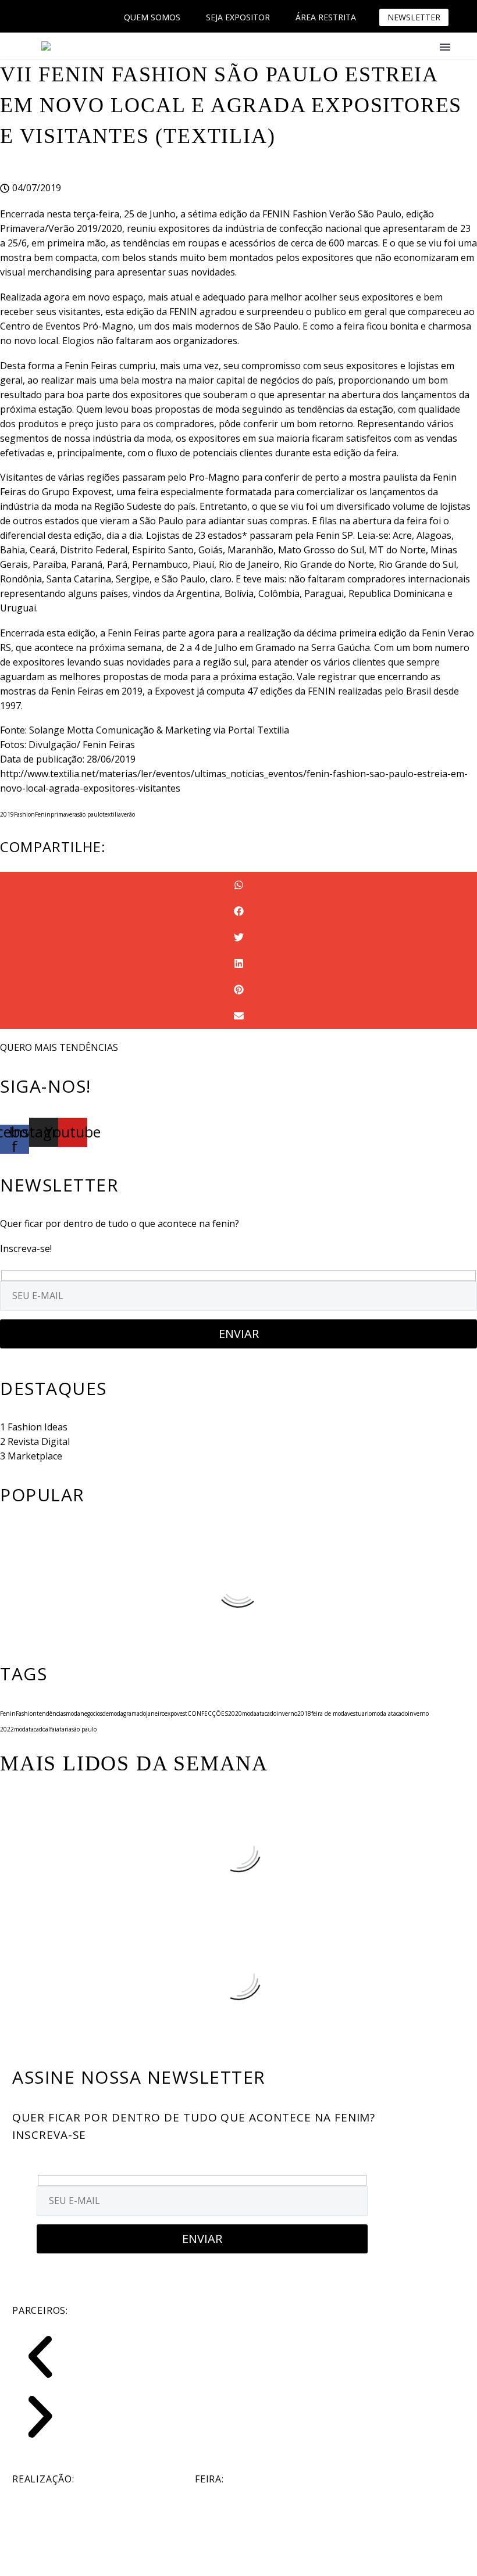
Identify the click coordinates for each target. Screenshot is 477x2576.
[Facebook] (34, 17)
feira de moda (329, 1713)
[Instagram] (52, 17)
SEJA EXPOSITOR (238, 17)
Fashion (24, 814)
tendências (51, 1713)
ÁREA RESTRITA (326, 17)
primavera (64, 814)
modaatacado (259, 1713)
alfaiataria (58, 1729)
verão (128, 814)
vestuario (359, 1713)
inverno (287, 1713)
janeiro (155, 1713)
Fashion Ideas (38, 1427)
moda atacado (390, 1713)
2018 (304, 1713)
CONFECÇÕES (208, 1713)
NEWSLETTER (414, 17)
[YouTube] (69, 17)
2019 (7, 814)
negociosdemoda (102, 1713)
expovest (176, 1713)
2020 (235, 1713)
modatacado (30, 1729)
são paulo (90, 814)
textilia (112, 814)
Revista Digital (39, 1441)
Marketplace (35, 1456)
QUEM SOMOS (152, 17)
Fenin (43, 814)
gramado (135, 1713)
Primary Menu (445, 47)
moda (73, 1713)
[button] (238, 885)
